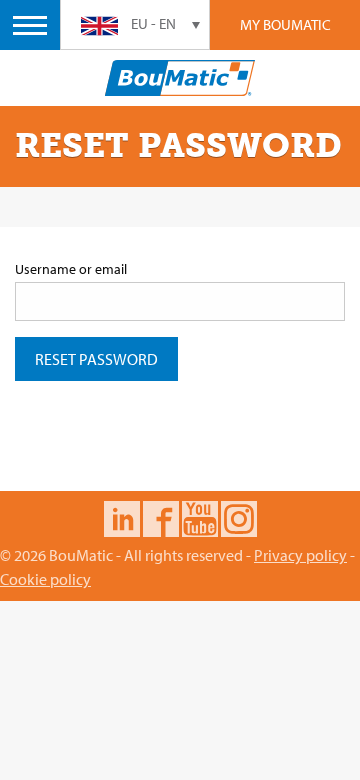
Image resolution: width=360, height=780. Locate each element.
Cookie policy (45, 579)
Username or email (71, 269)
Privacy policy (300, 555)
